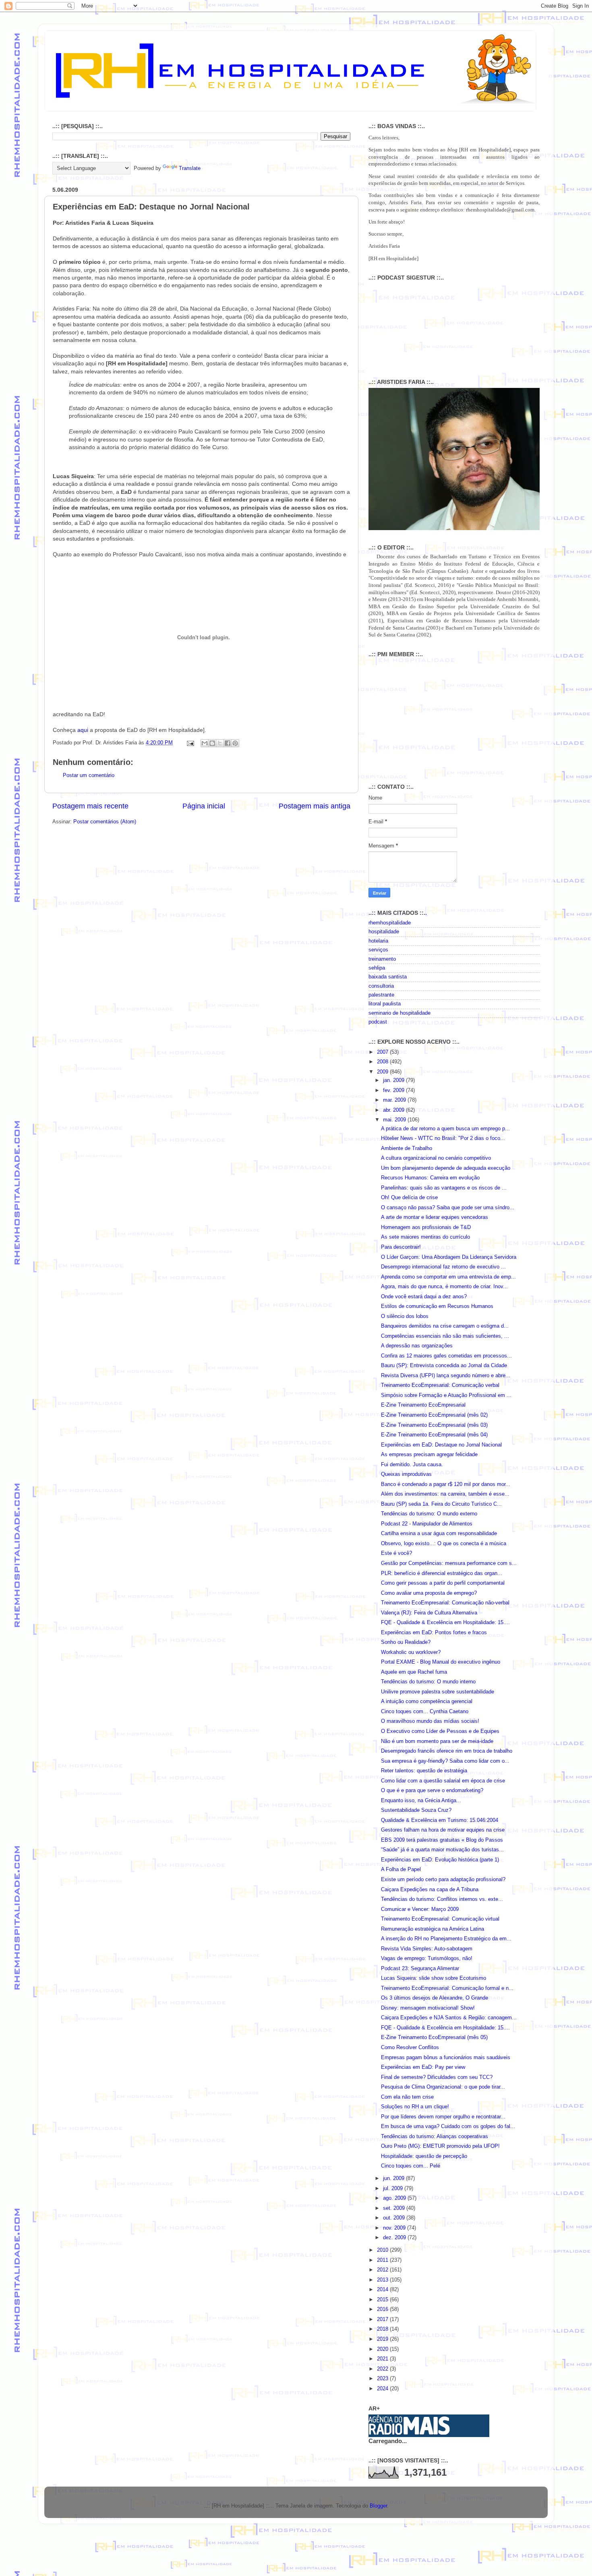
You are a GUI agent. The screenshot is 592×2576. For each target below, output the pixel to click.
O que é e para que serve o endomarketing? (432, 1791)
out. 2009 (395, 2218)
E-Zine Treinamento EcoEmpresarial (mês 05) (434, 2037)
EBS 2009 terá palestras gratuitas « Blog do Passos (442, 1840)
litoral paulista (385, 1004)
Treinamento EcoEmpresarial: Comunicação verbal (440, 1385)
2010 (383, 2250)
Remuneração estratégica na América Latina (433, 1929)
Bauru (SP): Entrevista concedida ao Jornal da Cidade (444, 1366)
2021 (383, 2359)
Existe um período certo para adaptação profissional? (443, 1880)
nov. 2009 (395, 2228)
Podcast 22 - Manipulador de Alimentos (427, 1524)
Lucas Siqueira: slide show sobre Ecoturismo (434, 1978)
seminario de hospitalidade (399, 1013)
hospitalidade (384, 932)
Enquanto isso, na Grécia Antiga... (421, 1801)
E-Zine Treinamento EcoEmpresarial (423, 1405)
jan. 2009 (394, 1080)
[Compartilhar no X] (220, 743)
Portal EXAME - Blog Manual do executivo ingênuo (441, 1662)
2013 (383, 2280)
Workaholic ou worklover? (411, 1652)
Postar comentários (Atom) (105, 822)
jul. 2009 (394, 2188)
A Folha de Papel (401, 1869)
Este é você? (396, 1553)
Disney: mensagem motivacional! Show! (428, 2008)
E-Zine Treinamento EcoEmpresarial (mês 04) (434, 1435)
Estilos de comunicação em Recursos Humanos (437, 1306)
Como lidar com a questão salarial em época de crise (443, 1781)
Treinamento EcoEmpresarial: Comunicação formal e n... (447, 1988)
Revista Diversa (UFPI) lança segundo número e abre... (446, 1376)
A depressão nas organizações (417, 1346)
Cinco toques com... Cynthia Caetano (425, 1712)
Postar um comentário (89, 775)
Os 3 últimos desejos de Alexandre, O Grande (435, 1998)
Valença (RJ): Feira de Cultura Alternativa (429, 1613)
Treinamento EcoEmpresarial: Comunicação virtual (440, 1919)
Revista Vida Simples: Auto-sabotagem (427, 1949)
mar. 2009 (395, 1100)
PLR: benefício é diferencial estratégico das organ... (442, 1573)
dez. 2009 (395, 2238)
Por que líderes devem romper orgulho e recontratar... (443, 2117)
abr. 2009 (394, 1110)
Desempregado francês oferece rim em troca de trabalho (447, 1751)
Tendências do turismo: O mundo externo (429, 1514)
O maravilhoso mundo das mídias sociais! (430, 1721)
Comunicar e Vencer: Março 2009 (420, 1909)
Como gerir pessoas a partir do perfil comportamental (443, 1583)
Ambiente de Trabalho (407, 1148)
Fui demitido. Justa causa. (412, 1465)
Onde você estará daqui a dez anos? (424, 1297)
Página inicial (204, 806)
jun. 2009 (394, 2178)
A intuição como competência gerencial (427, 1701)
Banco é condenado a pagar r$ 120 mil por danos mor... (446, 1484)
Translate (190, 168)
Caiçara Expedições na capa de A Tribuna (430, 1890)
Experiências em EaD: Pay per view (423, 2067)
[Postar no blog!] (212, 743)
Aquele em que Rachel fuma (414, 1672)
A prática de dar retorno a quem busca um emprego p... (445, 1129)
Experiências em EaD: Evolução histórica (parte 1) (440, 1860)
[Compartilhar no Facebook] (228, 743)
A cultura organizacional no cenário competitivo (436, 1158)
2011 (383, 2260)
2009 (383, 1072)
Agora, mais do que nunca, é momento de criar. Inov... (444, 1287)
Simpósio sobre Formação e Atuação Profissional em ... (446, 1395)
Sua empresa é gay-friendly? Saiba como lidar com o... (445, 1761)
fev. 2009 (394, 1090)
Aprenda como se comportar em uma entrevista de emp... (448, 1277)
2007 (383, 1052)
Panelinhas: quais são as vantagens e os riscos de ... (444, 1188)
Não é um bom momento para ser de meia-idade (437, 1741)
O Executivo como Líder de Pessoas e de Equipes (440, 1731)
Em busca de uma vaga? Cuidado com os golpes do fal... (448, 2126)
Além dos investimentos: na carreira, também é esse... (445, 1494)
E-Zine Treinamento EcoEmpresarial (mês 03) (434, 1425)
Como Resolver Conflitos (410, 2048)
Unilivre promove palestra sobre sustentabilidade (438, 1692)
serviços (378, 950)
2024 (383, 2389)
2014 (383, 2290)
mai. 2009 (395, 1120)
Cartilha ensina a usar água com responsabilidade (439, 1534)
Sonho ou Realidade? (406, 1642)
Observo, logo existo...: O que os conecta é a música (444, 1544)
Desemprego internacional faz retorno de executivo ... (443, 1267)
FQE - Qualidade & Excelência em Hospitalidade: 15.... (445, 1623)
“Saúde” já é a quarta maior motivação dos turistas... (442, 1850)
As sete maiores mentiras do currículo (425, 1237)
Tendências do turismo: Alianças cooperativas (435, 2137)
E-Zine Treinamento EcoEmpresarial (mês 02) (434, 1415)
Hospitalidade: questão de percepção (424, 2156)
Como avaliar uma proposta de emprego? (429, 1593)
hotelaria (378, 941)
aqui (83, 730)
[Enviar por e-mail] (205, 743)
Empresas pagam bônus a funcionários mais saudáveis (446, 2058)
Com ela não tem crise (407, 2097)
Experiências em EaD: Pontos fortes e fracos (434, 1633)
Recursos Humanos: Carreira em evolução (430, 1178)
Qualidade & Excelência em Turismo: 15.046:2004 (440, 1820)
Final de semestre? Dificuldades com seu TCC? (437, 2077)
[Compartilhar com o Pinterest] (235, 743)
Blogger (378, 2506)
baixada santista (388, 977)
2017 (383, 2319)
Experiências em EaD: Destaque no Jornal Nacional (441, 1445)
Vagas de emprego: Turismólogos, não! (427, 1958)
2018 (383, 2329)
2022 (383, 2369)
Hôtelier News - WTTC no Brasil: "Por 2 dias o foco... (443, 1138)
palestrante (381, 995)
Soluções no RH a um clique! (415, 2107)
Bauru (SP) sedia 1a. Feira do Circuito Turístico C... (441, 1504)
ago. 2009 (395, 2198)
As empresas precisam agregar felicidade (429, 1455)
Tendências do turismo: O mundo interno (428, 1682)
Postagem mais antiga (315, 806)
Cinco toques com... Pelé (411, 2166)
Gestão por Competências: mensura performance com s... (449, 1563)
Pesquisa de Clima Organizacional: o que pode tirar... (443, 2087)
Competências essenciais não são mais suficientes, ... (445, 1336)
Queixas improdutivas (406, 1474)
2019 (383, 2339)
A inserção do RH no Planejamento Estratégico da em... (446, 1939)
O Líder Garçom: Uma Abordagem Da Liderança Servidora (449, 1257)
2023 (383, 2379)
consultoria (381, 986)
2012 (383, 2270)
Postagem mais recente (90, 806)
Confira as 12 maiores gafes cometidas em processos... (446, 1356)
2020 (383, 2349)
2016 (383, 2309)
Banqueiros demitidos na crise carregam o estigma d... (445, 1326)
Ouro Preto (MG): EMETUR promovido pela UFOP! (440, 2146)
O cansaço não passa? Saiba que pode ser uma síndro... (448, 1208)
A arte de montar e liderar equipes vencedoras (435, 1217)
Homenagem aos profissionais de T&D (426, 1227)
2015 (383, 2300)
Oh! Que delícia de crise (409, 1198)
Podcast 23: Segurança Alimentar (420, 1969)
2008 (383, 1062)
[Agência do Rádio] (410, 2433)
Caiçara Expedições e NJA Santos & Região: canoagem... (449, 2018)
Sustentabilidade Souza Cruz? (416, 1810)
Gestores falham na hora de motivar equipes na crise (443, 1830)
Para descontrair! (401, 1247)
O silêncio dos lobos (405, 1316)
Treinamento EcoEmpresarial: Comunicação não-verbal (445, 1603)
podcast (378, 1022)
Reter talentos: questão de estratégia (424, 1771)
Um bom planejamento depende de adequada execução (446, 1168)
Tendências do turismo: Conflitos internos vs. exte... (442, 1899)
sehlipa (377, 968)
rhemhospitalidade (390, 923)
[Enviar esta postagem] (190, 743)
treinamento (382, 959)
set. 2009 (395, 2208)
